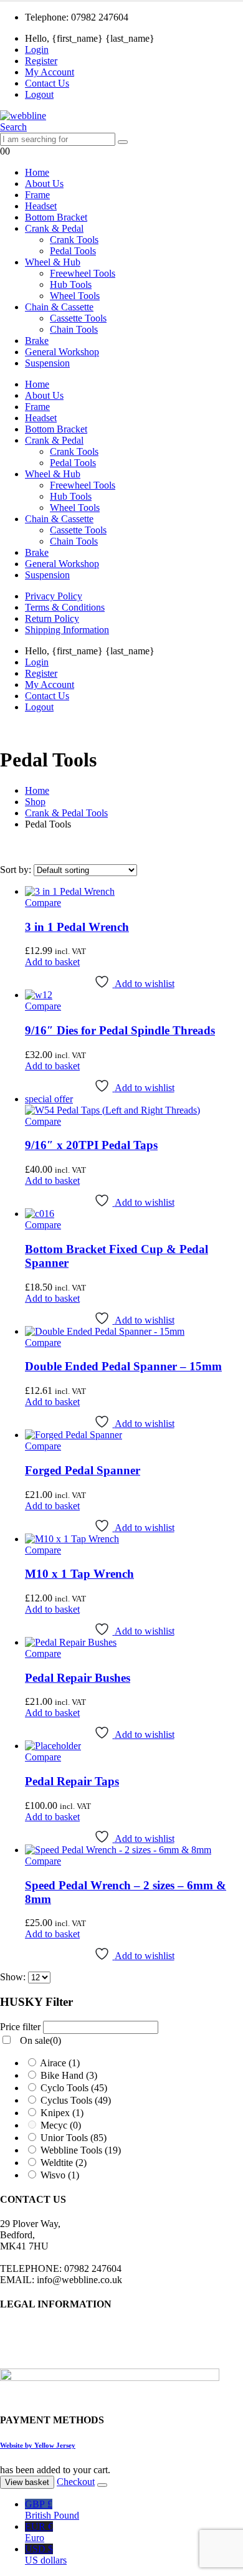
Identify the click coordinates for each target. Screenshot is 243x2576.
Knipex (62, 2113)
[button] (13, 127)
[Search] (123, 142)
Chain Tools (74, 329)
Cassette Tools (78, 318)
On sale (39, 883)
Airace (60, 2063)
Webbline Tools (81, 2150)
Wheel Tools (75, 296)
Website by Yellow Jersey (38, 2445)
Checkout (76, 2482)
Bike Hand (69, 2075)
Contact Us (47, 83)
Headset (41, 206)
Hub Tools (71, 284)
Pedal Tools (73, 251)
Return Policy (52, 618)
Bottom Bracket (56, 217)
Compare (43, 903)
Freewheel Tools (83, 273)
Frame (37, 195)
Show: (14, 1977)
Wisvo (60, 2175)
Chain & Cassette (59, 307)
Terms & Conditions (65, 607)
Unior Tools (74, 2138)
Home (37, 172)
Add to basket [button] (52, 962)
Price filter (20, 870)
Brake (37, 341)
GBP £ (52, 2510)
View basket (27, 2482)
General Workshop (62, 352)
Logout (39, 94)
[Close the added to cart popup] (102, 2485)
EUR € (39, 2532)
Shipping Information (67, 630)
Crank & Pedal (54, 228)
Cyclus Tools (76, 2100)
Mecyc (61, 2125)
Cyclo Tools (74, 2088)
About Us (44, 184)
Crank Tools (74, 240)
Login (37, 50)
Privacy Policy (54, 596)
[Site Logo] (23, 116)
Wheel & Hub (53, 262)
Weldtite (64, 2163)
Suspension (47, 363)
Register (41, 61)
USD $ (46, 2555)
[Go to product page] (134, 892)
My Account (50, 72)
